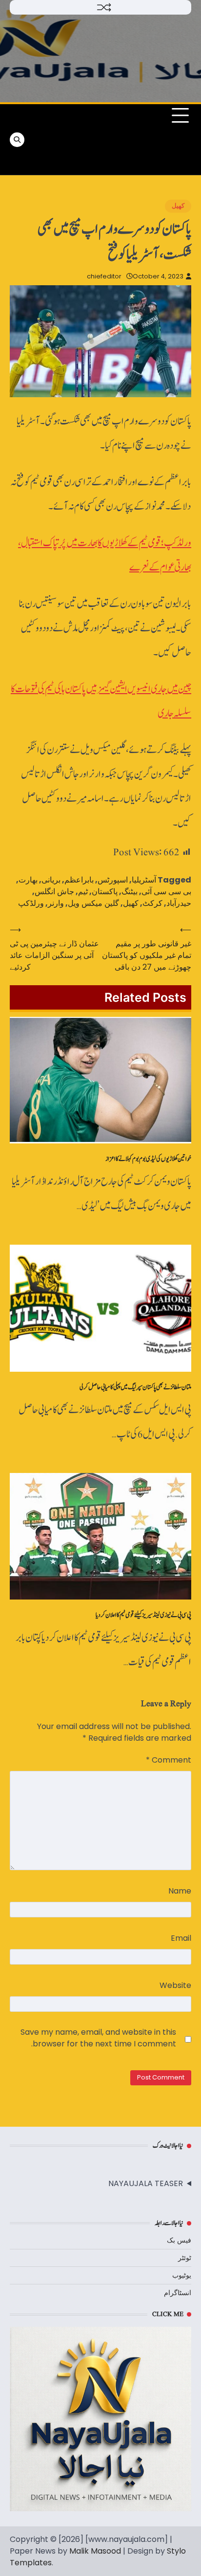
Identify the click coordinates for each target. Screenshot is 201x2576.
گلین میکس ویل (93, 903)
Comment (169, 1760)
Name (180, 1891)
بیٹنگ (130, 892)
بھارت (28, 880)
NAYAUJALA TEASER (146, 2183)
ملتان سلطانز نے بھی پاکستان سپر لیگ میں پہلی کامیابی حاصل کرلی (135, 1387)
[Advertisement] (66, 139)
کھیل (178, 206)
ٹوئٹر (185, 2258)
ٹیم (83, 892)
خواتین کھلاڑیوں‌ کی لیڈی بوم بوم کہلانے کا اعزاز (148, 1159)
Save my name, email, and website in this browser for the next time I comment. (98, 2038)
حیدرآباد (179, 903)
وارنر (56, 903)
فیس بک (179, 2240)
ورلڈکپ (31, 903)
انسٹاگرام (178, 2293)
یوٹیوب (182, 2275)
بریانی (51, 880)
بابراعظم (79, 880)
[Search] (17, 140)
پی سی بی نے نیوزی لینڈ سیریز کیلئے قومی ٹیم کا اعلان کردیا (143, 1615)
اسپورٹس (113, 880)
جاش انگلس (54, 892)
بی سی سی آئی (166, 892)
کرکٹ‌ (152, 903)
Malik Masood (95, 2551)
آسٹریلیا (144, 880)
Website (175, 1985)
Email (181, 1938)
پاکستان (105, 892)
